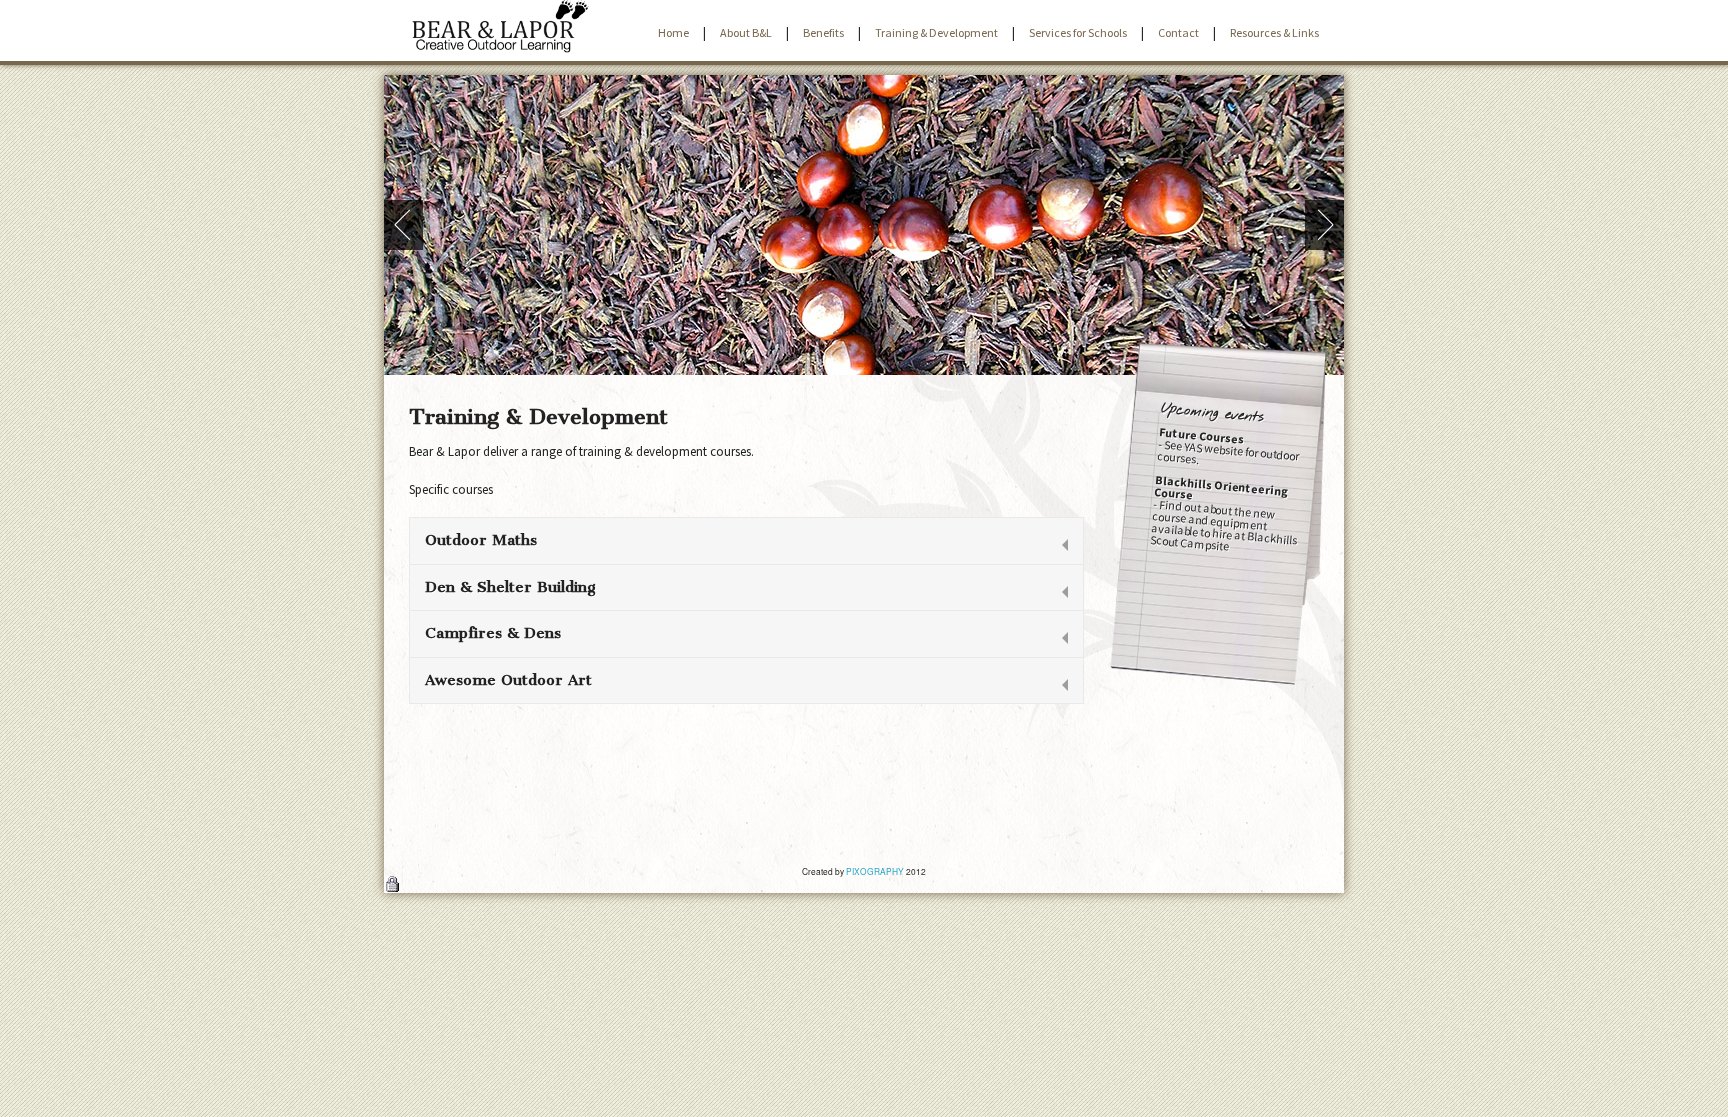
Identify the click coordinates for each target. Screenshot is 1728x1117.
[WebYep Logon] (392, 886)
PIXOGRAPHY (875, 871)
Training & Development (936, 32)
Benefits (823, 32)
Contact (1178, 32)
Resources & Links (1274, 32)
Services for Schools (1078, 32)
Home (673, 32)
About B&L (746, 32)
